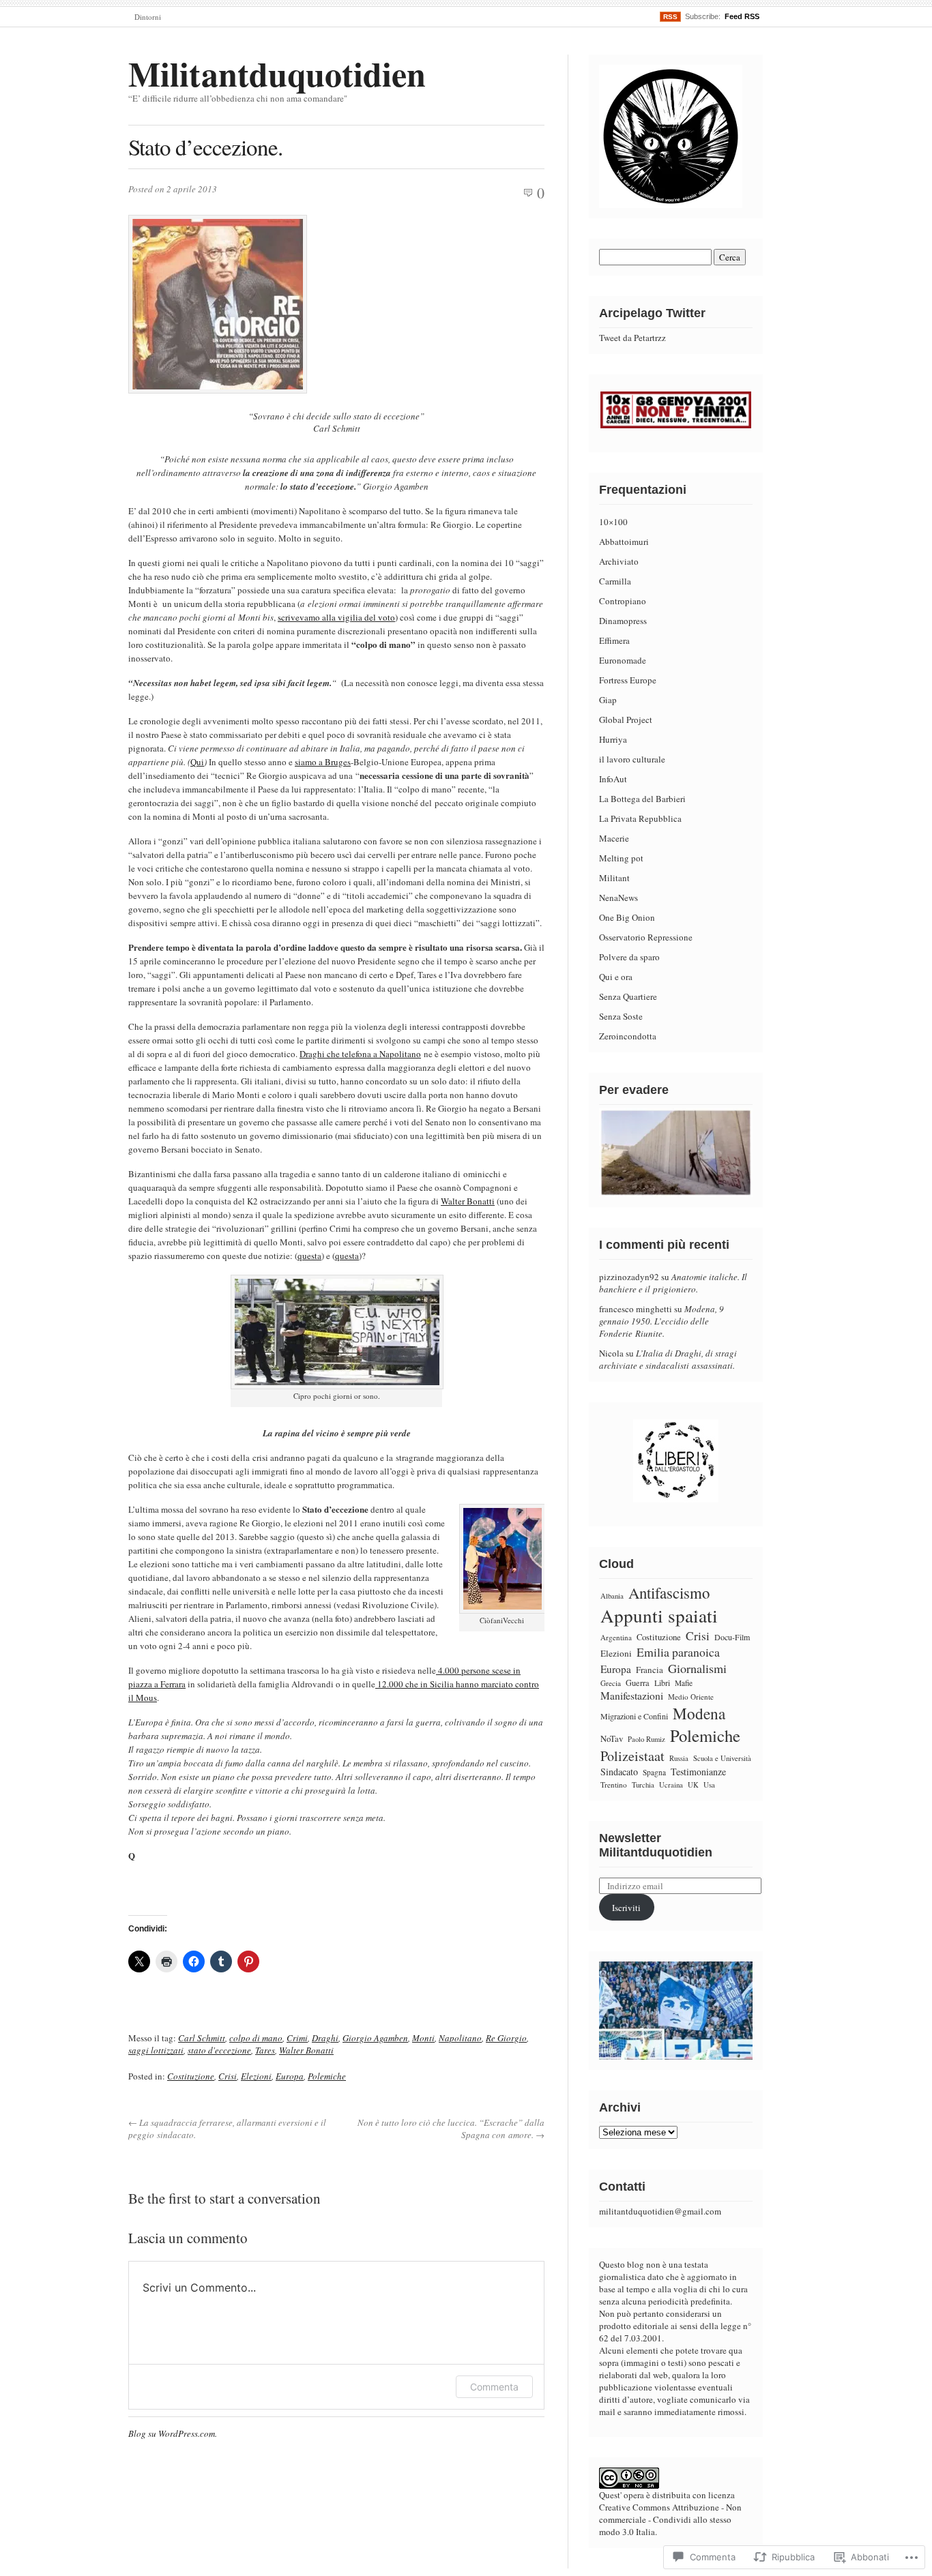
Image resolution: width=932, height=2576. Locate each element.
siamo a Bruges (323, 762)
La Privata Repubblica (640, 818)
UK (693, 1785)
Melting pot (621, 858)
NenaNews (618, 898)
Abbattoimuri (624, 542)
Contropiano (623, 601)
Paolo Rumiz (646, 1739)
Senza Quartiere (628, 996)
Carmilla (615, 581)
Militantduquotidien (277, 73)
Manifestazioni (632, 1696)
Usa (709, 1785)
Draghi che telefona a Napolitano (360, 1054)
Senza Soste (621, 1016)
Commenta (494, 2387)
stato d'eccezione (219, 2050)
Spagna (654, 1772)
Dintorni (148, 17)
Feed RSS (742, 16)
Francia (650, 1670)
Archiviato (619, 561)
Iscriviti (626, 1908)
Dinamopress (623, 621)
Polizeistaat (632, 1756)
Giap (608, 700)
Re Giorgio (506, 2038)
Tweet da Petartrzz (632, 338)
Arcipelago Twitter (652, 313)
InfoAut (613, 779)
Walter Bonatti (468, 1201)
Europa (290, 2076)
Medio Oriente (691, 1697)
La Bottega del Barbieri (642, 799)
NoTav (612, 1738)
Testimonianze (698, 1772)
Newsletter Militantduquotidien (656, 1845)
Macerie (614, 838)
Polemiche (327, 2076)
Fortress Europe (628, 680)
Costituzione (191, 2076)
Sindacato (619, 1772)
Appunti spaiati (659, 1615)
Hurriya (613, 739)
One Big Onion (627, 917)
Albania (612, 1596)
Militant (614, 878)
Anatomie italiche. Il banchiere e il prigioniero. (673, 1283)
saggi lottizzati (156, 2050)
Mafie (684, 1683)
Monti (423, 2038)
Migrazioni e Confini (634, 1716)
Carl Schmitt (202, 2038)
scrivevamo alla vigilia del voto (336, 617)
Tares (265, 2050)
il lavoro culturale (632, 759)
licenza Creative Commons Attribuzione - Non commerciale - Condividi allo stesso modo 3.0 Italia (670, 2513)
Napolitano (460, 2038)
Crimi (297, 2038)
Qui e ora (616, 977)
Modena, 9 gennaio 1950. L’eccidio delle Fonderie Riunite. (661, 1321)
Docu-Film (732, 1637)
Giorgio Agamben (375, 2038)
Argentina (616, 1637)
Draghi (325, 2038)
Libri (662, 1683)
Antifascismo (669, 1593)
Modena (699, 1713)
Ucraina (671, 1785)
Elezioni (256, 2076)
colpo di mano (256, 2038)
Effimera (614, 640)
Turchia (643, 1785)
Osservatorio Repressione (646, 937)
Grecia (611, 1683)
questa (309, 1256)
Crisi (228, 2076)
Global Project (626, 720)
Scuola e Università (722, 1758)
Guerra (638, 1683)
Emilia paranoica (678, 1652)
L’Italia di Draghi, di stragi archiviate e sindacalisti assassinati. (668, 1359)
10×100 (613, 522)
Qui (197, 762)
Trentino (614, 1785)
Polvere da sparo (629, 957)
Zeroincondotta (628, 1036)
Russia (679, 1758)
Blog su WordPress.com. (173, 2433)
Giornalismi (697, 1668)
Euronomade (623, 660)
